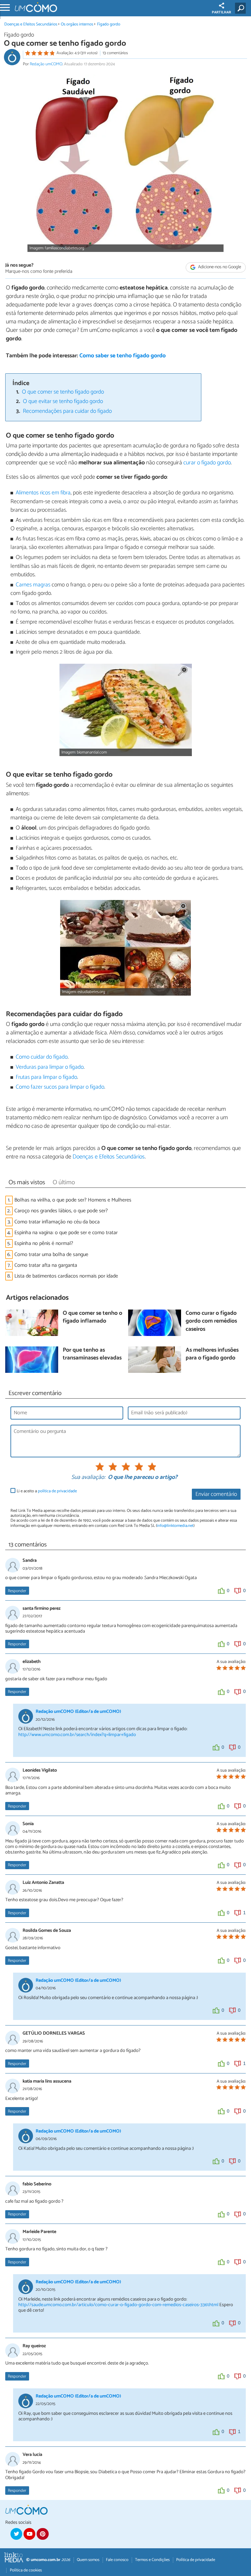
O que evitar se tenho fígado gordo (63, 402)
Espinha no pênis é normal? (44, 1243)
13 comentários (115, 53)
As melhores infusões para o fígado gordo (212, 1354)
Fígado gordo (109, 24)
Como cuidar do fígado (42, 1057)
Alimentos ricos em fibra (43, 493)
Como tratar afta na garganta (46, 1265)
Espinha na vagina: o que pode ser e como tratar (66, 1233)
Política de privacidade (196, 2560)
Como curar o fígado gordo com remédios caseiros (211, 1322)
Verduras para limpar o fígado (50, 1067)
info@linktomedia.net (175, 1526)
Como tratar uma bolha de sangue (51, 1255)
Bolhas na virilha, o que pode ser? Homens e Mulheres (73, 1200)
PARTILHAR (221, 12)
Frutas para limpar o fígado (46, 1077)
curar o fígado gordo (207, 463)
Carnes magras (33, 585)
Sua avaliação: (88, 1478)
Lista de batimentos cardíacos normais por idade (66, 1276)
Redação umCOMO (46, 64)
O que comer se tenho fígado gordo (63, 392)
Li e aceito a (47, 1491)
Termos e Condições (152, 2560)
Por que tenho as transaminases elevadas (92, 1354)
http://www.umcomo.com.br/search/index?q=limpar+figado (77, 1735)
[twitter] (16, 2534)
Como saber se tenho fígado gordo (123, 356)
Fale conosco (117, 2560)
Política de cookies (26, 2570)
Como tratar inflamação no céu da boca (57, 1222)
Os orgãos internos (77, 24)
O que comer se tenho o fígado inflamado (92, 1318)
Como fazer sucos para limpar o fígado (60, 1087)
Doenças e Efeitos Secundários (31, 24)
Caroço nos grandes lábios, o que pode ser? (61, 1211)
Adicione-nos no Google (219, 267)
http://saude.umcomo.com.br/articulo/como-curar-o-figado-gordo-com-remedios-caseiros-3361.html (118, 2305)
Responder (17, 1591)
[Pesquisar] (242, 8)
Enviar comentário (216, 1494)
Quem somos (88, 2560)
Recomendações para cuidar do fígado (67, 411)
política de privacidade (57, 1491)
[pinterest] (42, 2534)
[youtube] (29, 2534)
